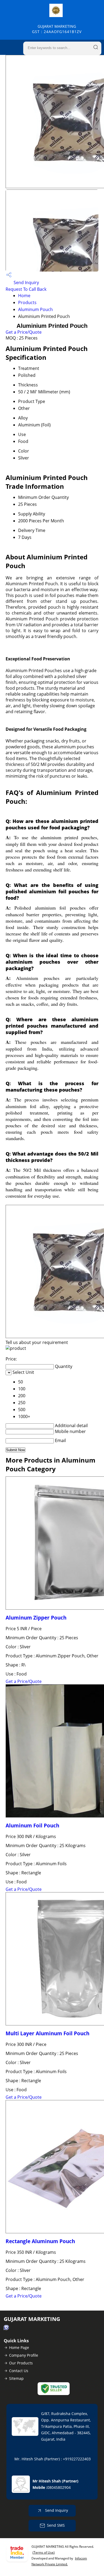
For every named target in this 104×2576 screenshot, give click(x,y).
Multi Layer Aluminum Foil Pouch (47, 2033)
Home (24, 296)
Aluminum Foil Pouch (32, 1825)
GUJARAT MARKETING (57, 29)
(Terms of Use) (44, 2552)
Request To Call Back (26, 289)
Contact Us (19, 2371)
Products (27, 302)
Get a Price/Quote (24, 332)
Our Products (21, 2363)
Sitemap (16, 2378)
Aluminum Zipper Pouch (36, 1618)
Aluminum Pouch (35, 309)
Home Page (19, 2347)
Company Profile (24, 2355)
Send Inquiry (26, 282)
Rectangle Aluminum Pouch (40, 2241)
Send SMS (56, 2525)
